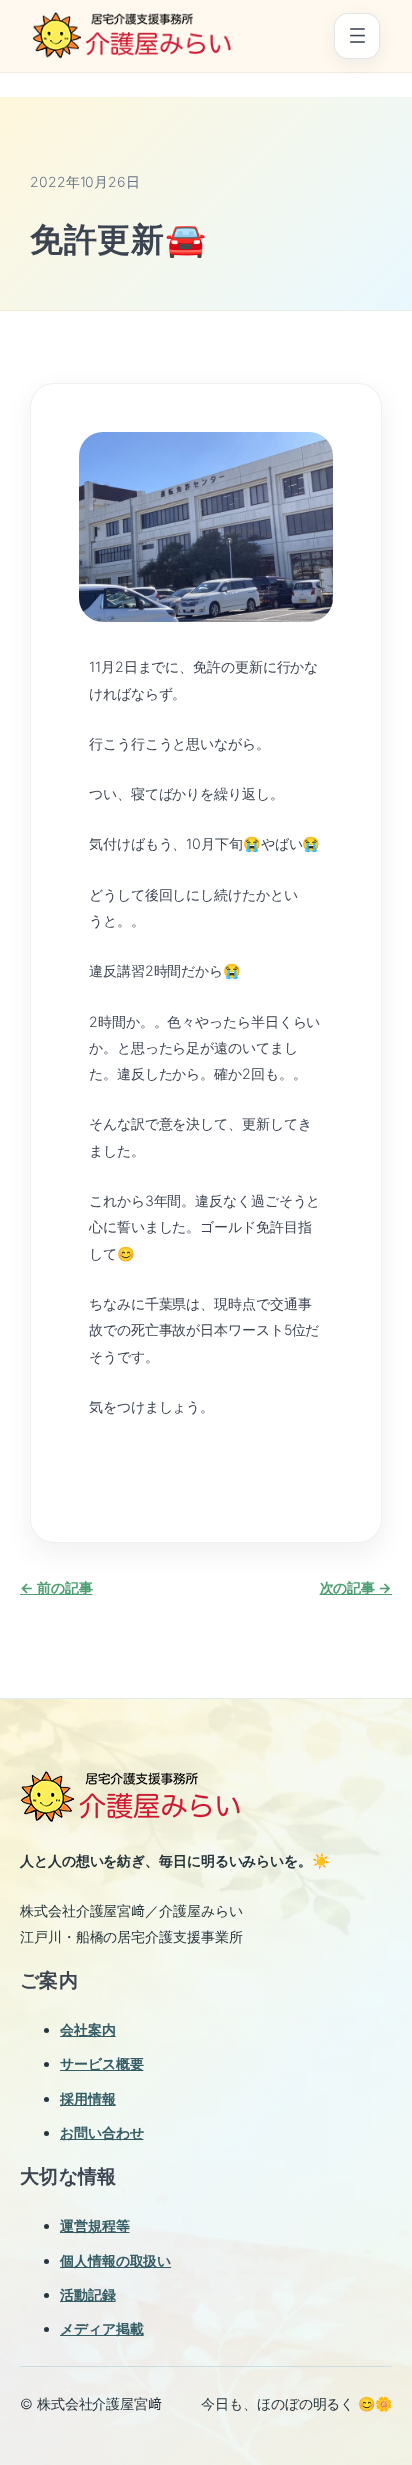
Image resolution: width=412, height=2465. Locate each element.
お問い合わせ (101, 2132)
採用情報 (88, 2098)
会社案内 (88, 2029)
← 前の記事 (56, 1587)
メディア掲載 (101, 2328)
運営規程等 (95, 2225)
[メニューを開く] (357, 36)
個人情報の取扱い (115, 2260)
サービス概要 (101, 2063)
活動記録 (88, 2294)
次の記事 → (356, 1587)
